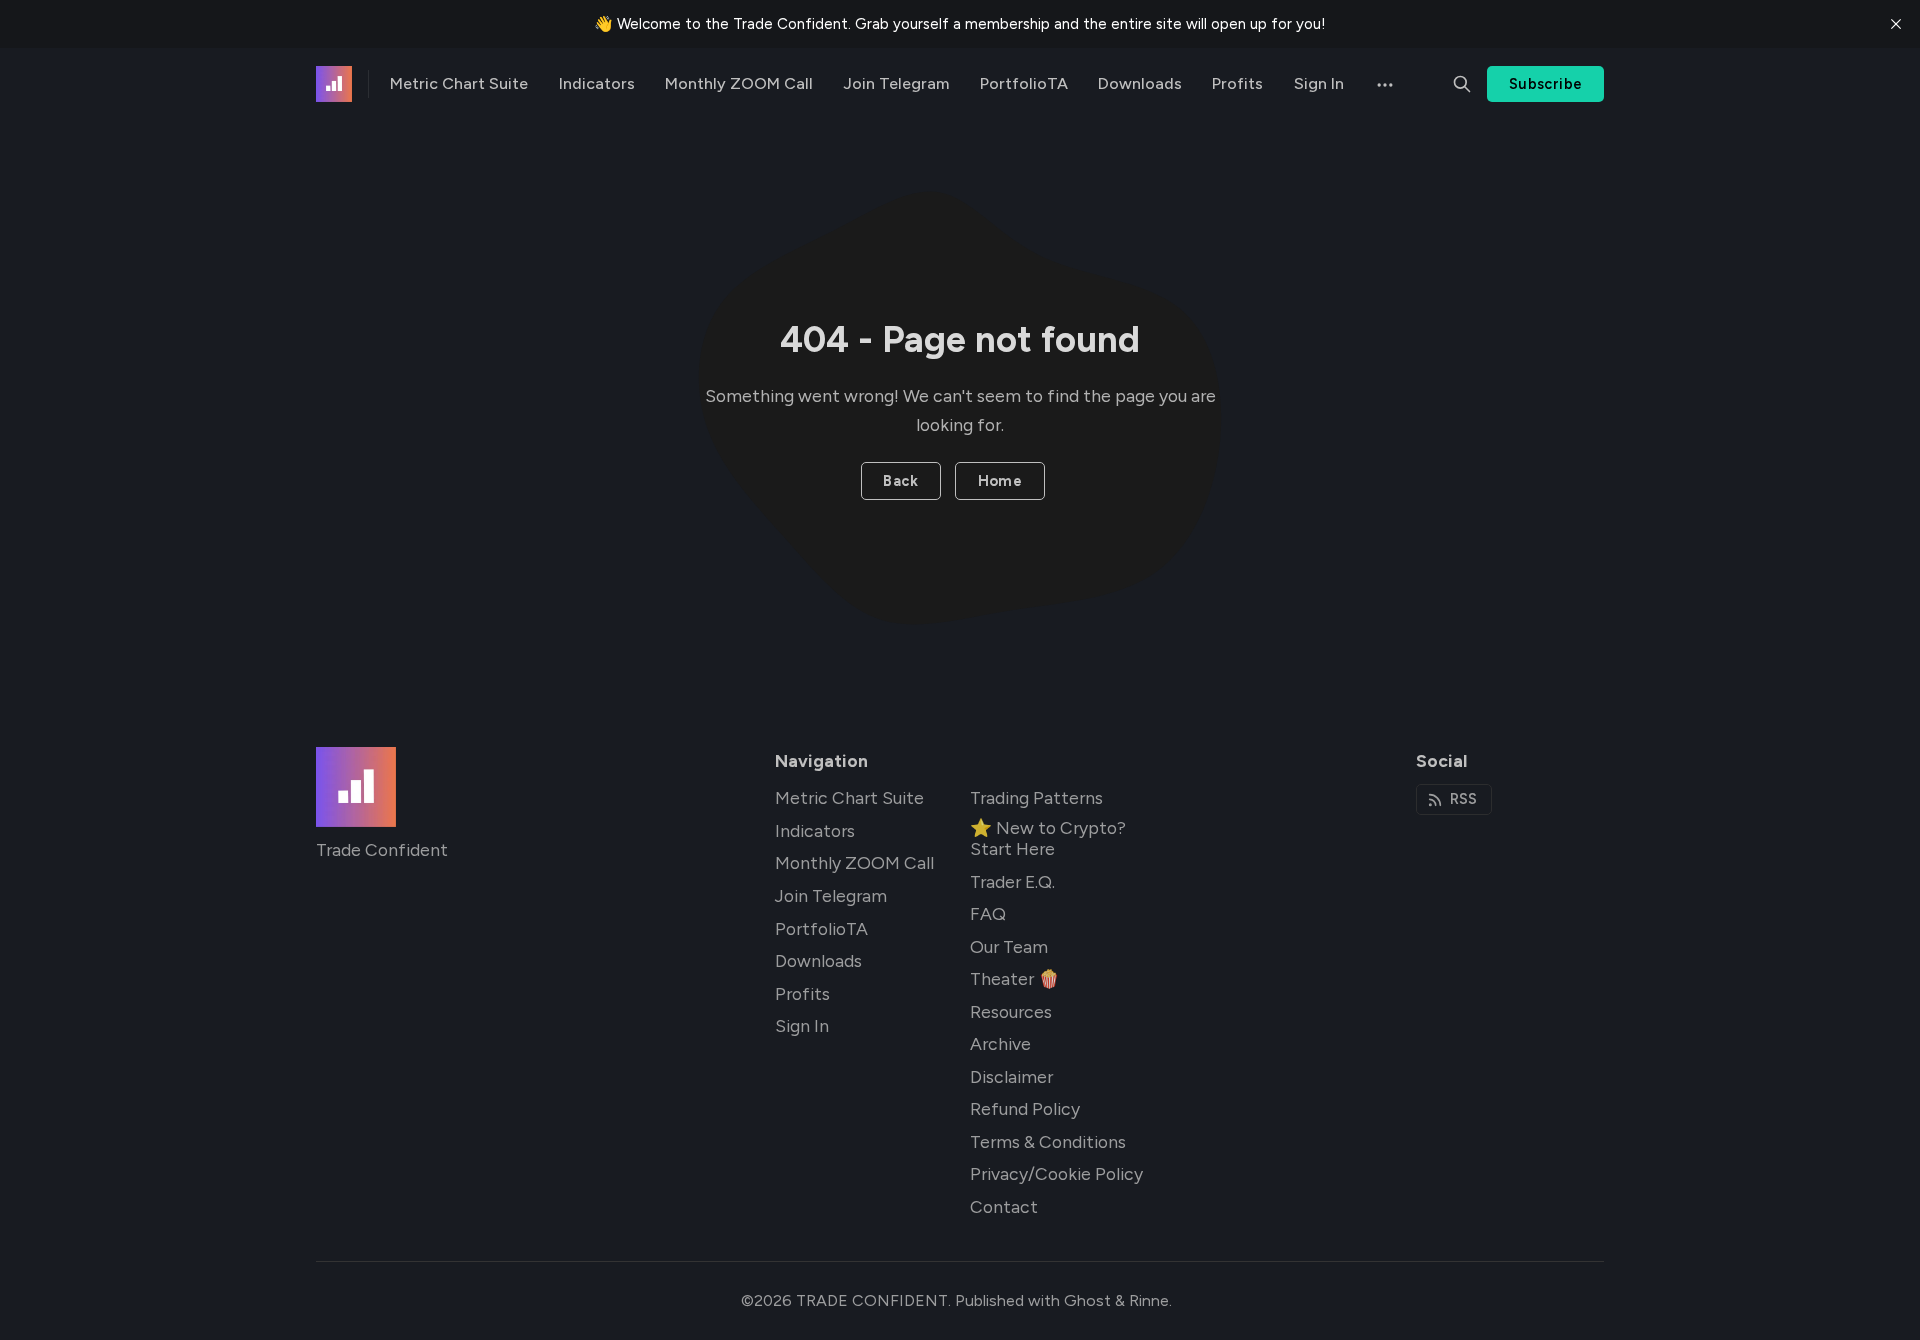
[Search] (1462, 84)
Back (900, 481)
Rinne (1149, 1300)
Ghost (1087, 1300)
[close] (1896, 24)
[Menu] (1383, 84)
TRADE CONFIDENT (872, 1300)
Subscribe (1546, 84)
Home (1000, 481)
